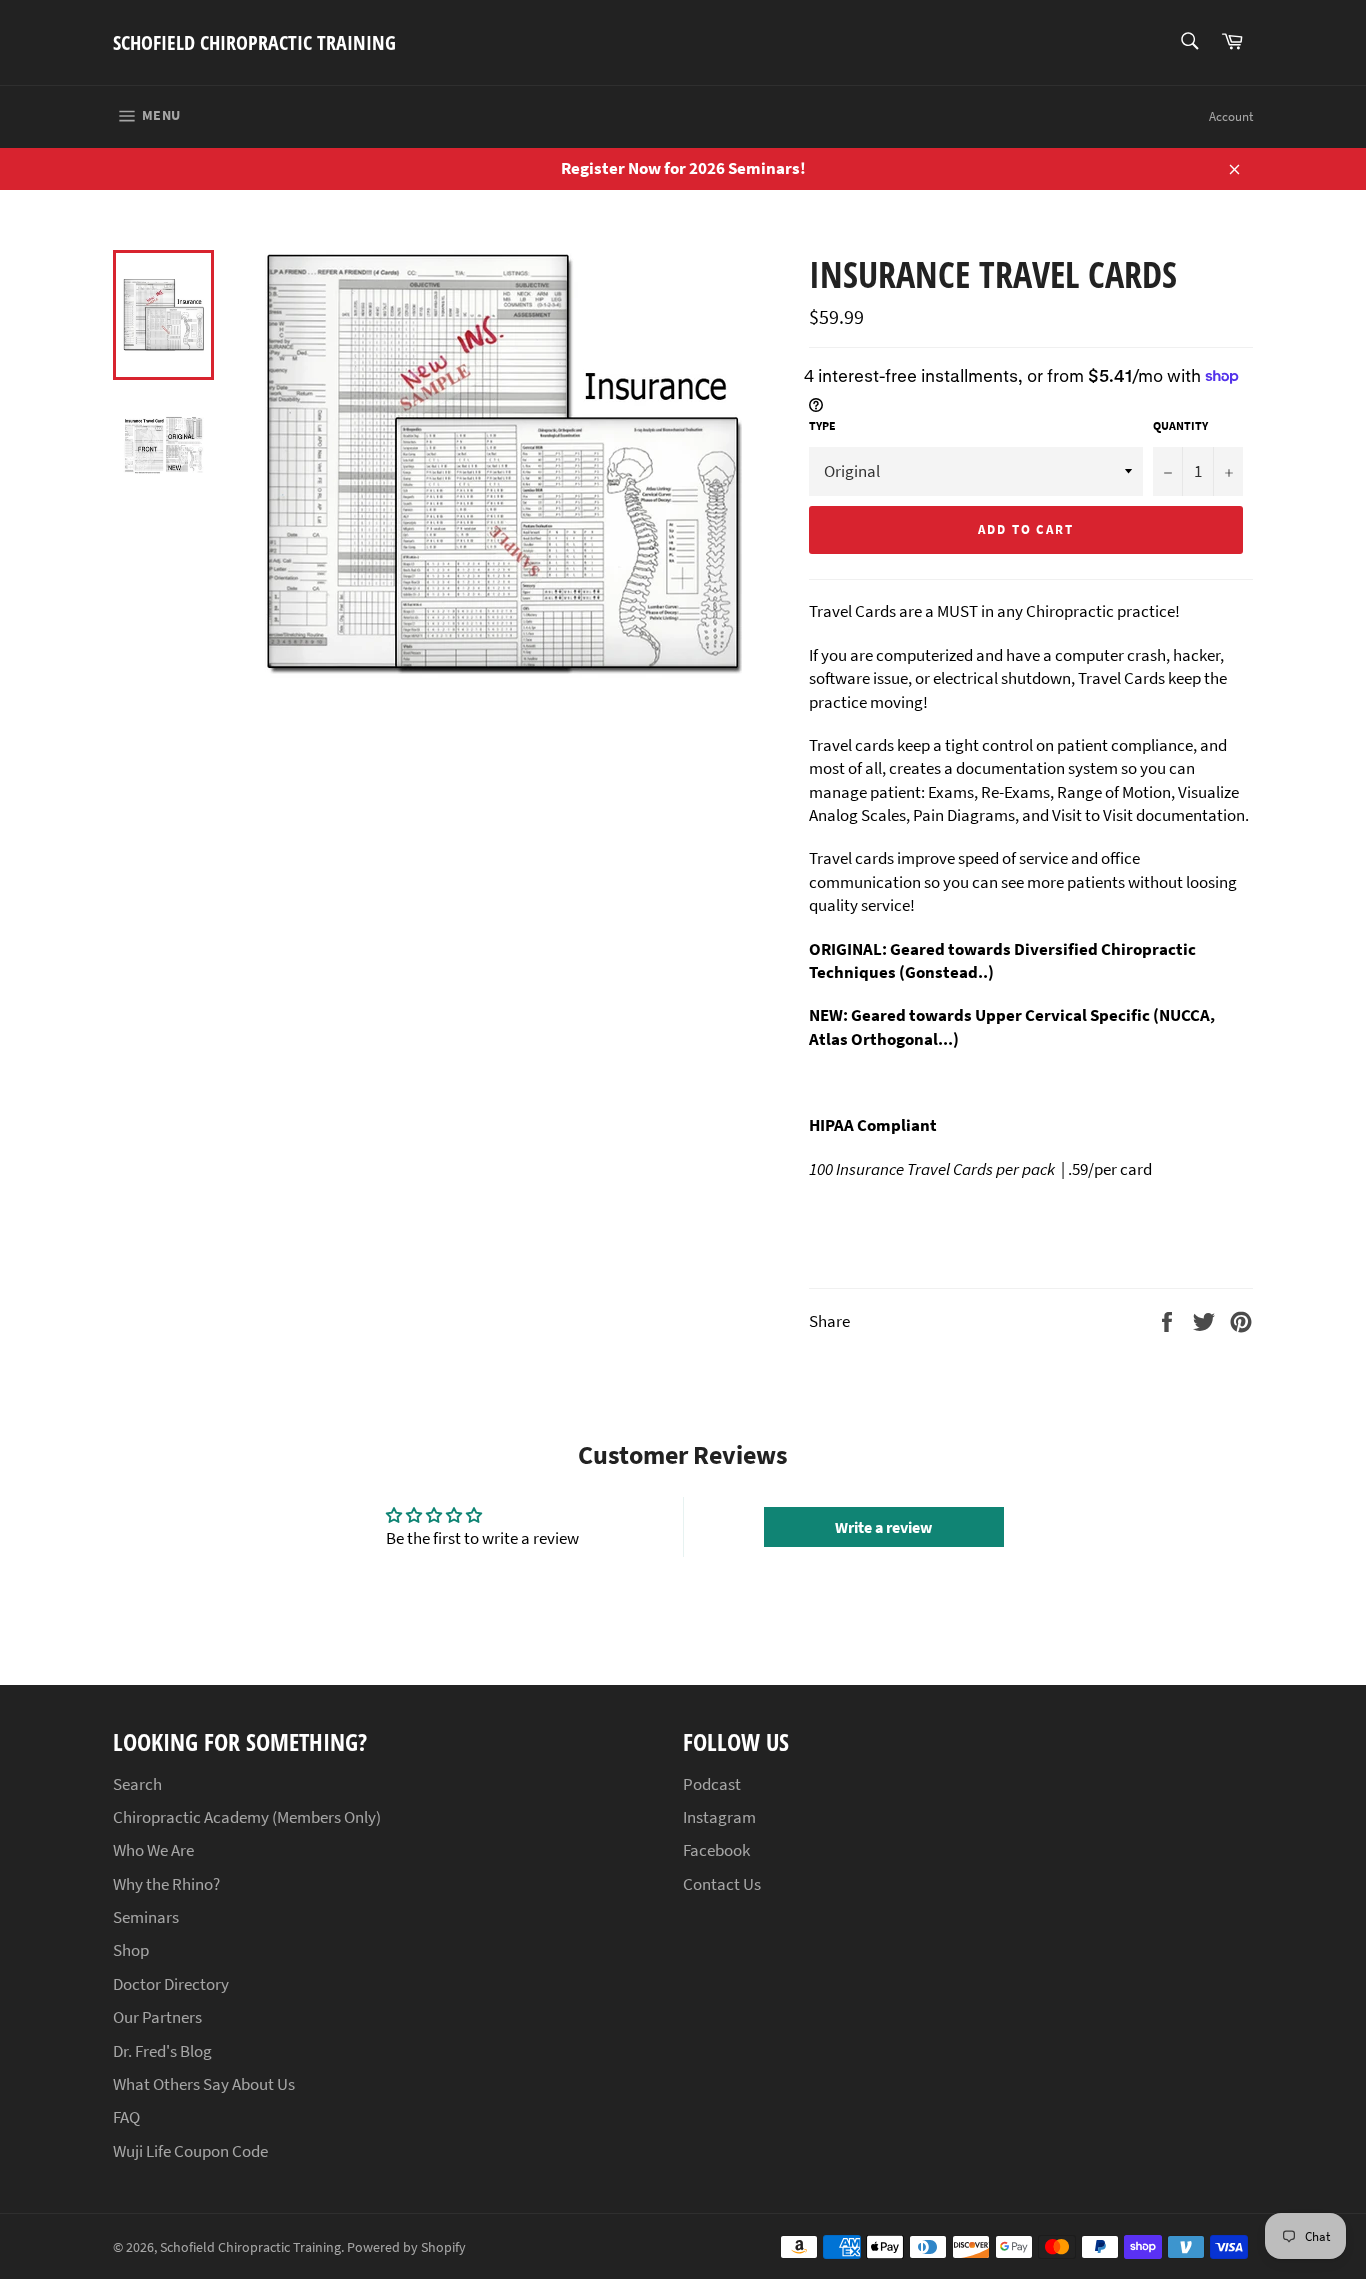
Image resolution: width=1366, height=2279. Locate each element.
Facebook (716, 1850)
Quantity (1180, 425)
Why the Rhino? (166, 1884)
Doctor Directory (171, 1984)
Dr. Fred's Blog (162, 2051)
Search (137, 1784)
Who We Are (153, 1850)
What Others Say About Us (204, 2084)
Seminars (146, 1917)
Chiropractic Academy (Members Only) (247, 1817)
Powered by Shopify (406, 2247)
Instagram (719, 1817)
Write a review (883, 1527)
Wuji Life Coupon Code (190, 2151)
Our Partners (157, 2017)
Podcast (712, 1784)
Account (1231, 116)
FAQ (126, 2117)
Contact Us (722, 1884)
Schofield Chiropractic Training (254, 42)
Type (822, 425)
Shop (131, 1950)
